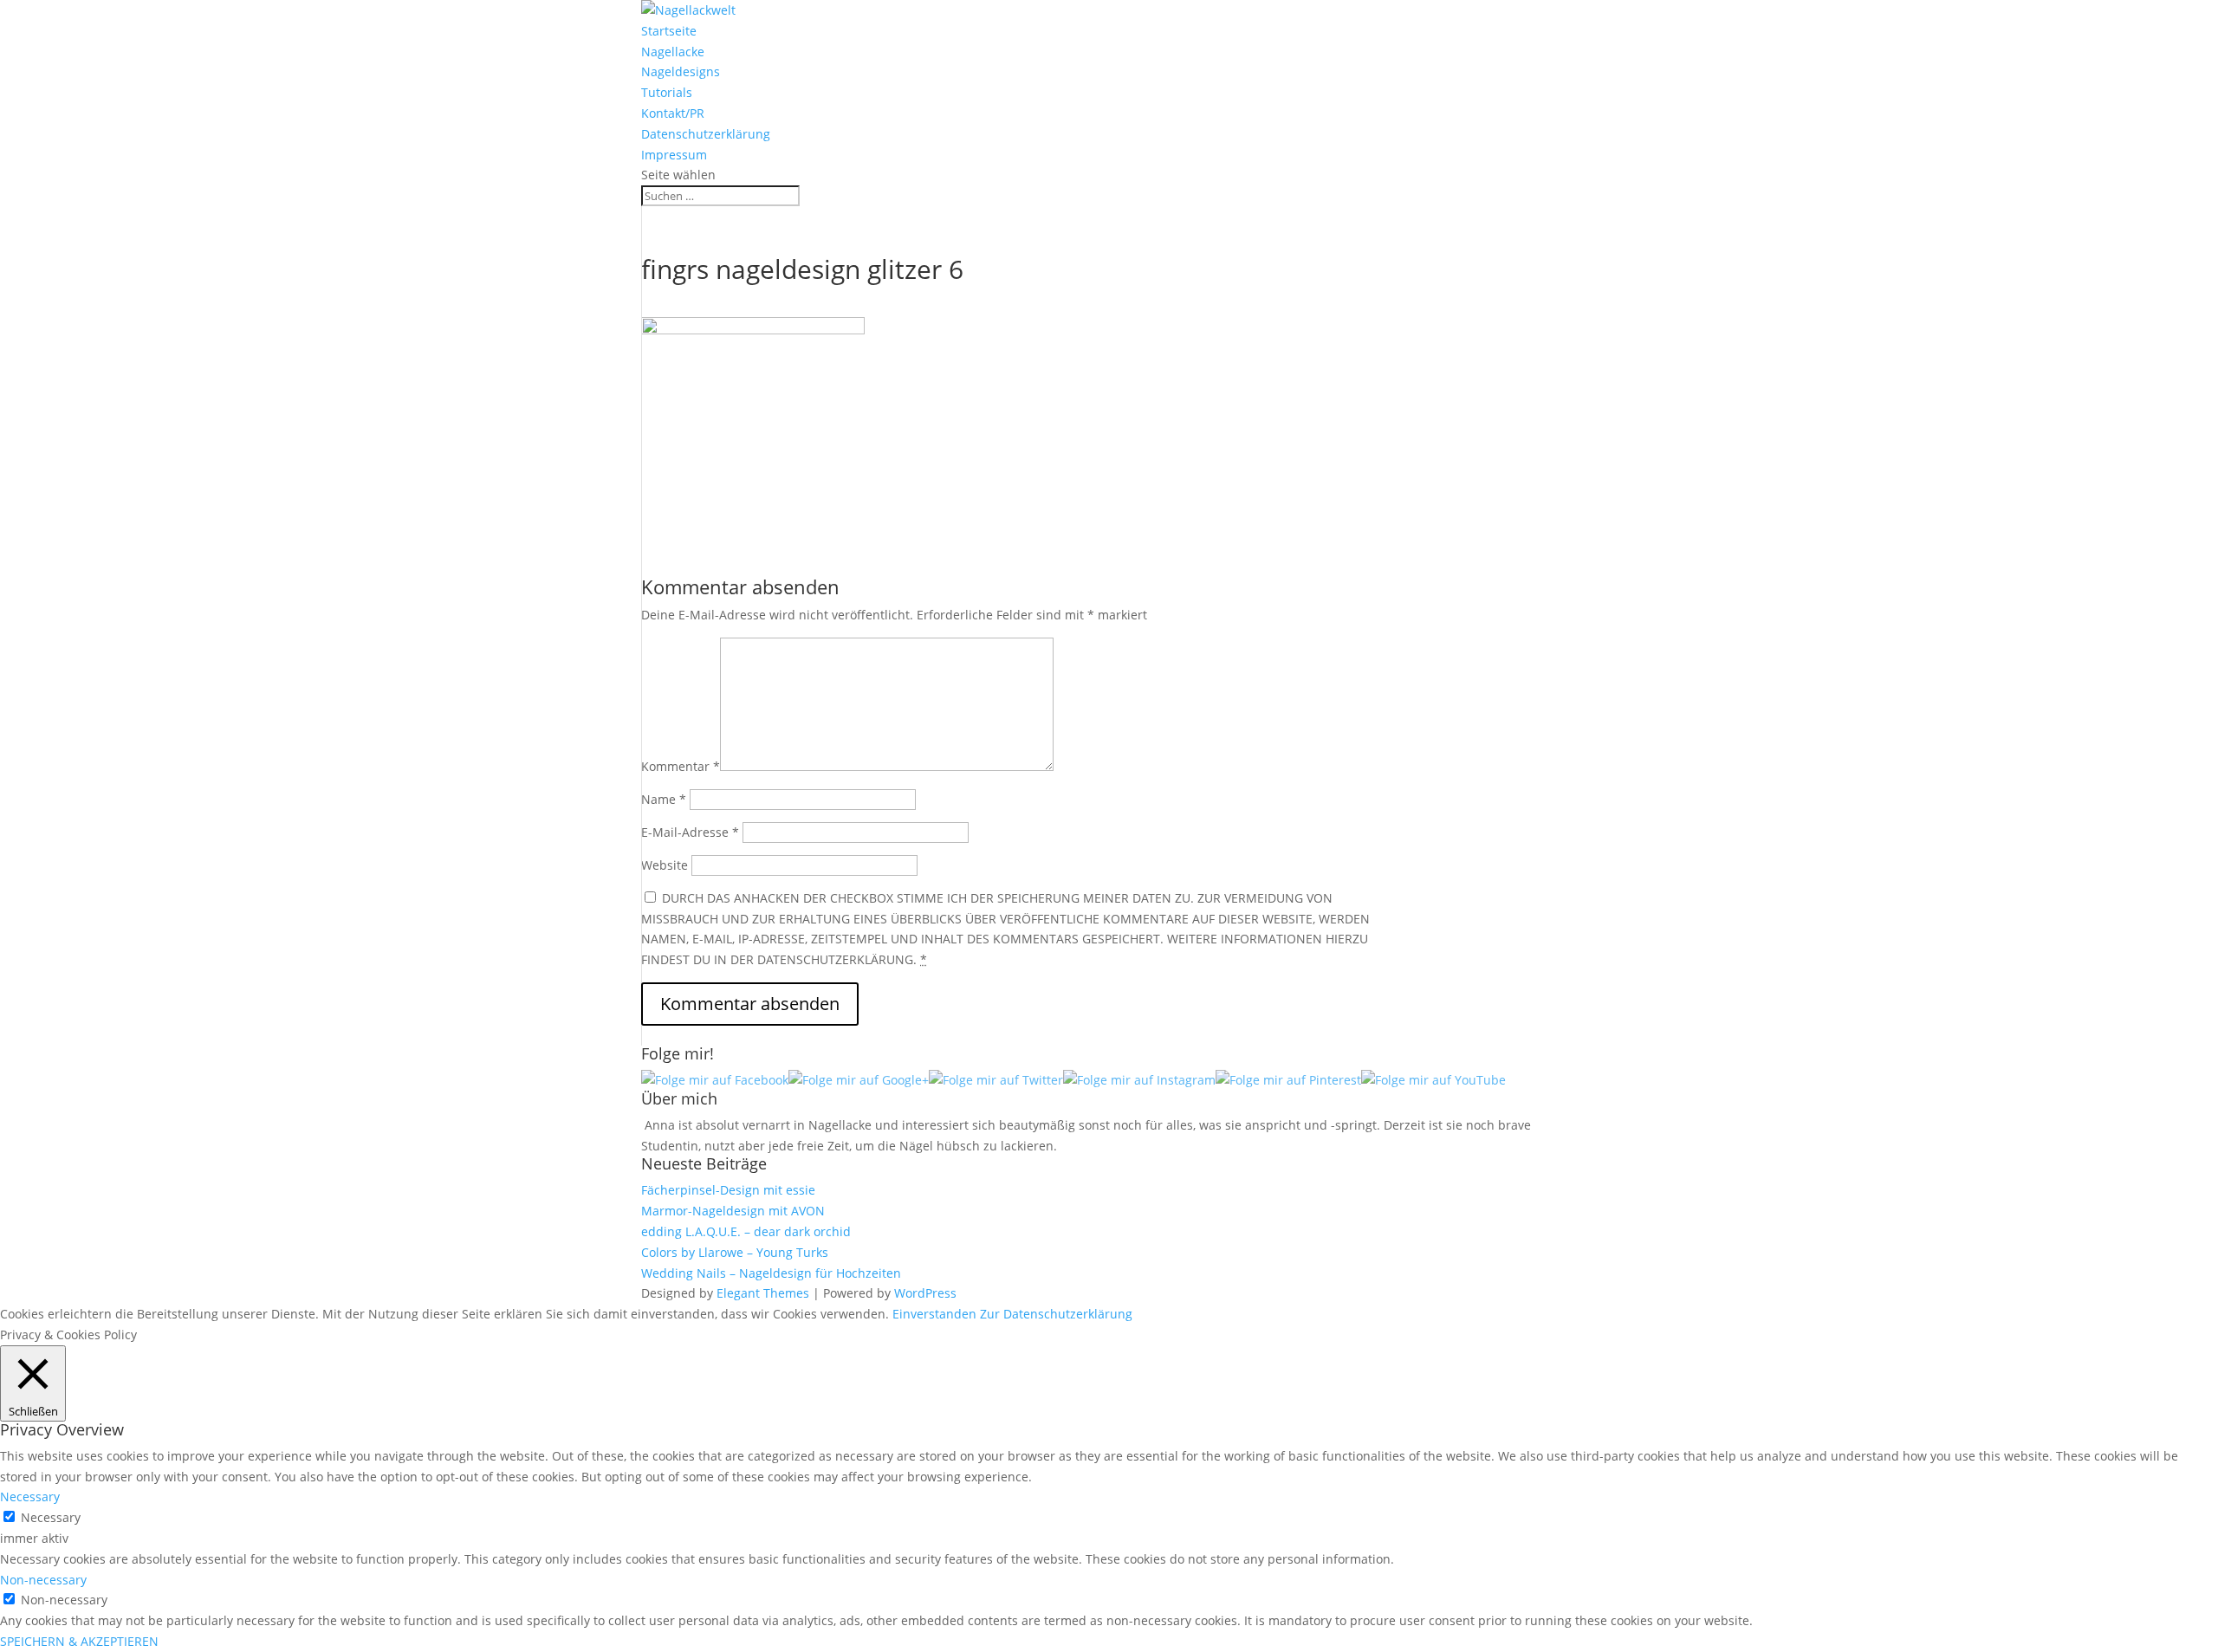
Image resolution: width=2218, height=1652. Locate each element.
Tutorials (667, 92)
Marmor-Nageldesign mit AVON (733, 1211)
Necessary (51, 1517)
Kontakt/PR (673, 113)
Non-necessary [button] (43, 1580)
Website (665, 865)
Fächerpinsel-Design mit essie (728, 1190)
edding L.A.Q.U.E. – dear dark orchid (746, 1231)
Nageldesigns (681, 71)
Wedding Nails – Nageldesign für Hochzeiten (771, 1273)
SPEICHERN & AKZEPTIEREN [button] (79, 1641)
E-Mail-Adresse (690, 832)
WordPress (925, 1293)
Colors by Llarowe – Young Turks (735, 1252)
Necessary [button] (30, 1497)
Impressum (674, 155)
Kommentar (681, 766)
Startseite (669, 31)
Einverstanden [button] (934, 1314)
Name (664, 799)
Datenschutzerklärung (706, 134)
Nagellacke (673, 52)
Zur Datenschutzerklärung (1056, 1314)
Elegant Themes (763, 1293)
